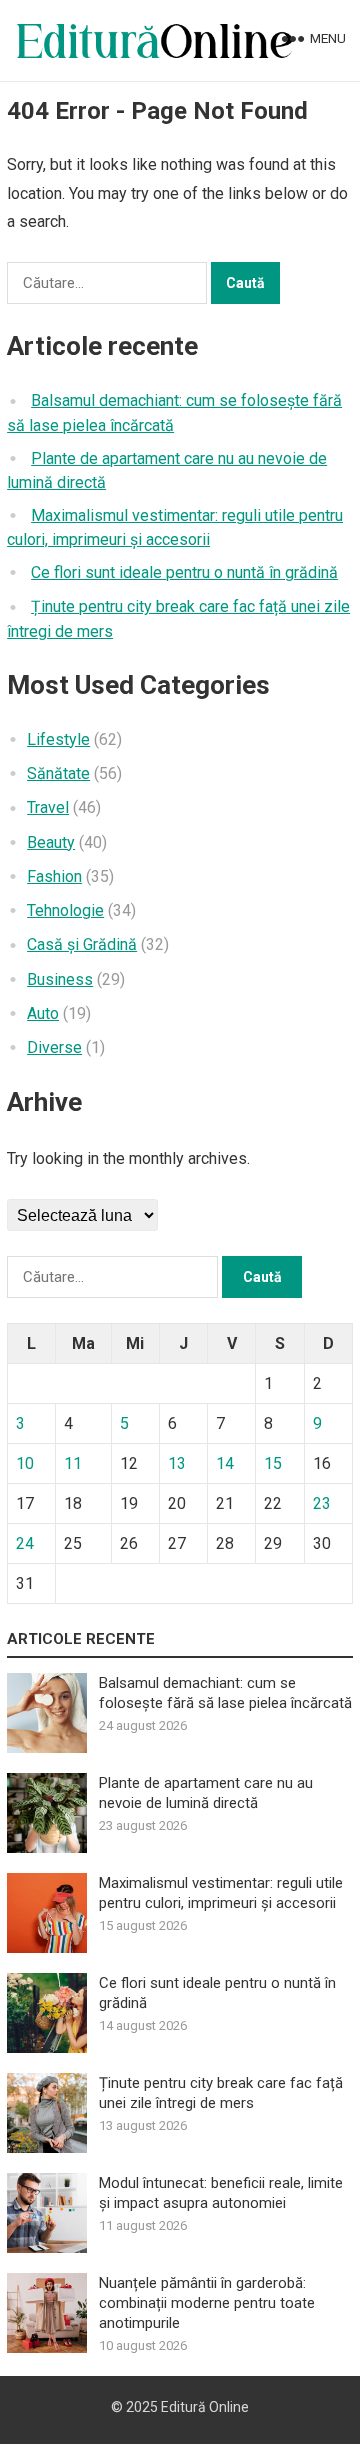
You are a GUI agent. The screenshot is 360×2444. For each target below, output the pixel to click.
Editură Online (205, 2407)
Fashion (54, 876)
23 (322, 1503)
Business (60, 979)
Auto (43, 1013)
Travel (48, 807)
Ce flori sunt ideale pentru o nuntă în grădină (184, 572)
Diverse (54, 1047)
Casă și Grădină (82, 944)
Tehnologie (65, 910)
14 (225, 1463)
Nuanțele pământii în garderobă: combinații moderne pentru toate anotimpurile (207, 2303)
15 (273, 1463)
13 (177, 1463)
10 (25, 1463)
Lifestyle (58, 739)
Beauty (51, 842)
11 (73, 1463)
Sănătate (58, 773)
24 (25, 1543)
